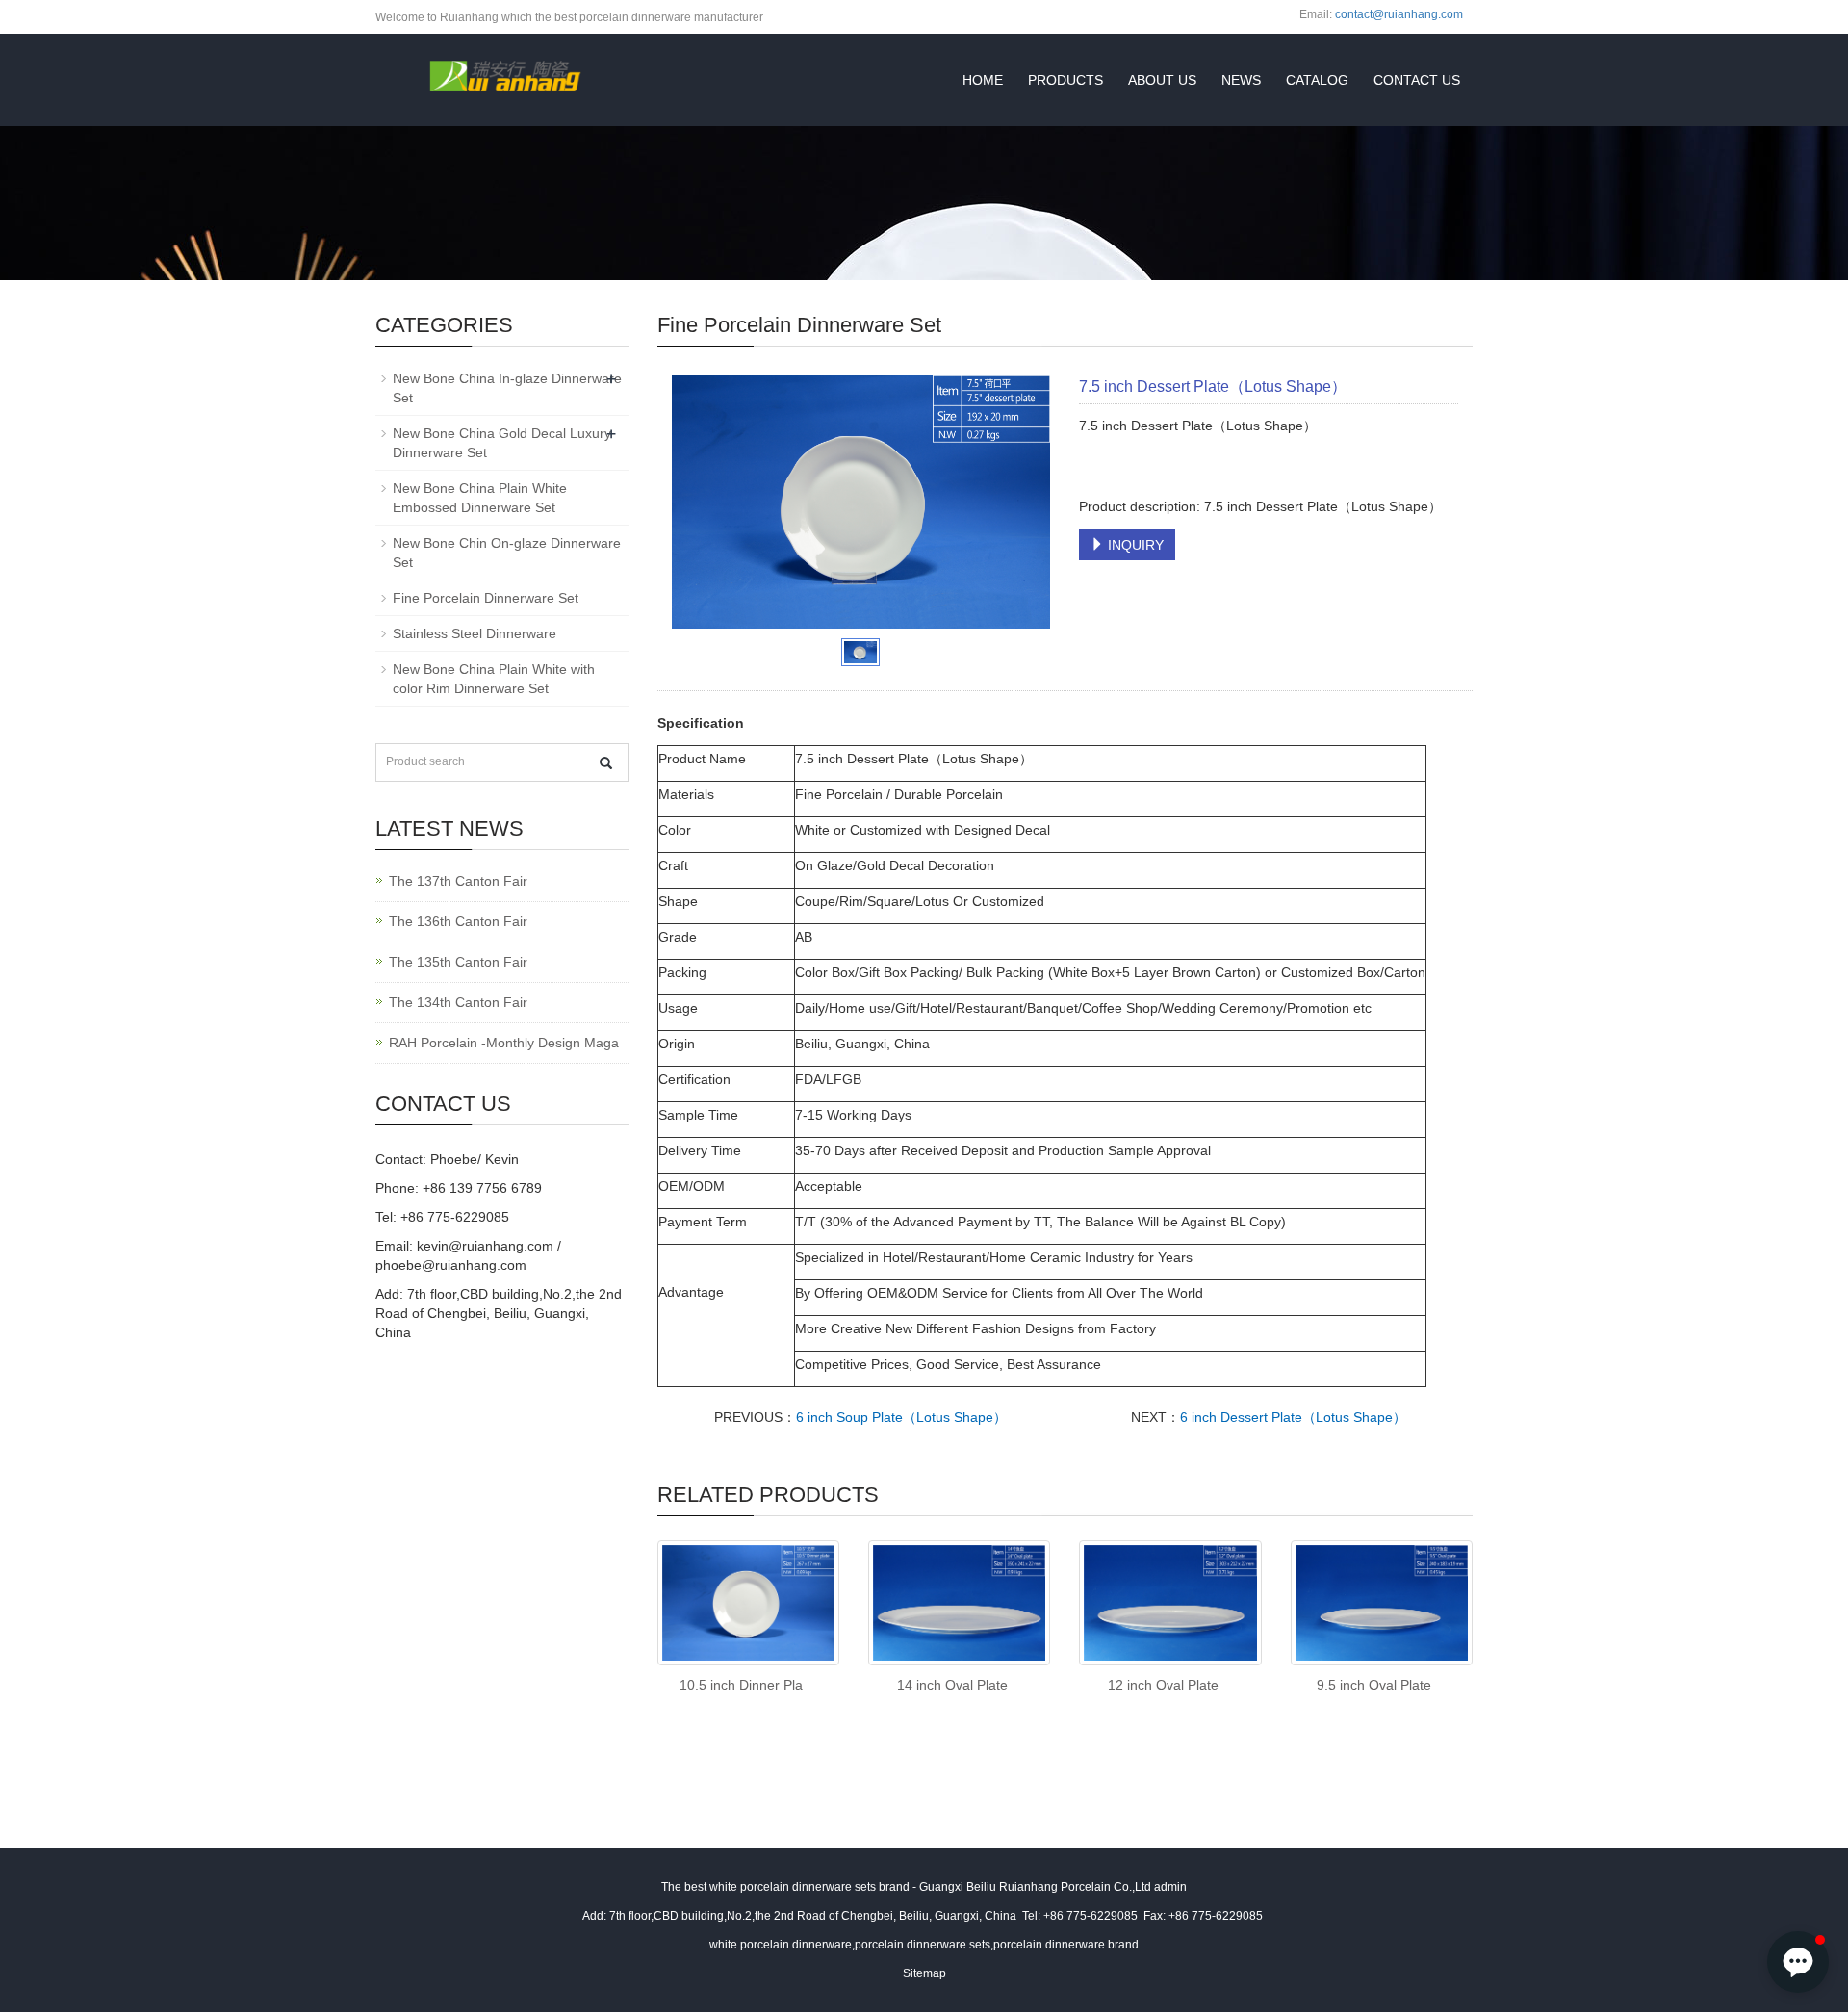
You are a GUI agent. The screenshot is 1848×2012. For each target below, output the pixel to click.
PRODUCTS (1065, 80)
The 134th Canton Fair (458, 1002)
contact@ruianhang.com (1399, 14)
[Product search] (606, 763)
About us (1162, 80)
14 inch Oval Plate (952, 1685)
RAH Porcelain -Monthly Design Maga (504, 1043)
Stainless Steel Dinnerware (475, 633)
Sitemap (924, 1973)
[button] (1798, 1962)
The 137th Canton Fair (458, 881)
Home (983, 80)
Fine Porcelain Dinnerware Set (486, 598)
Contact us (1417, 80)
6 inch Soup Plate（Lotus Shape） (901, 1417)
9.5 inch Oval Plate (1374, 1685)
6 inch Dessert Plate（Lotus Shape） (1293, 1417)
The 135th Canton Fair (458, 962)
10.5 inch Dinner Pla (741, 1685)
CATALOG (1317, 80)
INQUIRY (1134, 545)
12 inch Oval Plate (1163, 1685)
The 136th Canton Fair (458, 921)
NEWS (1241, 80)
